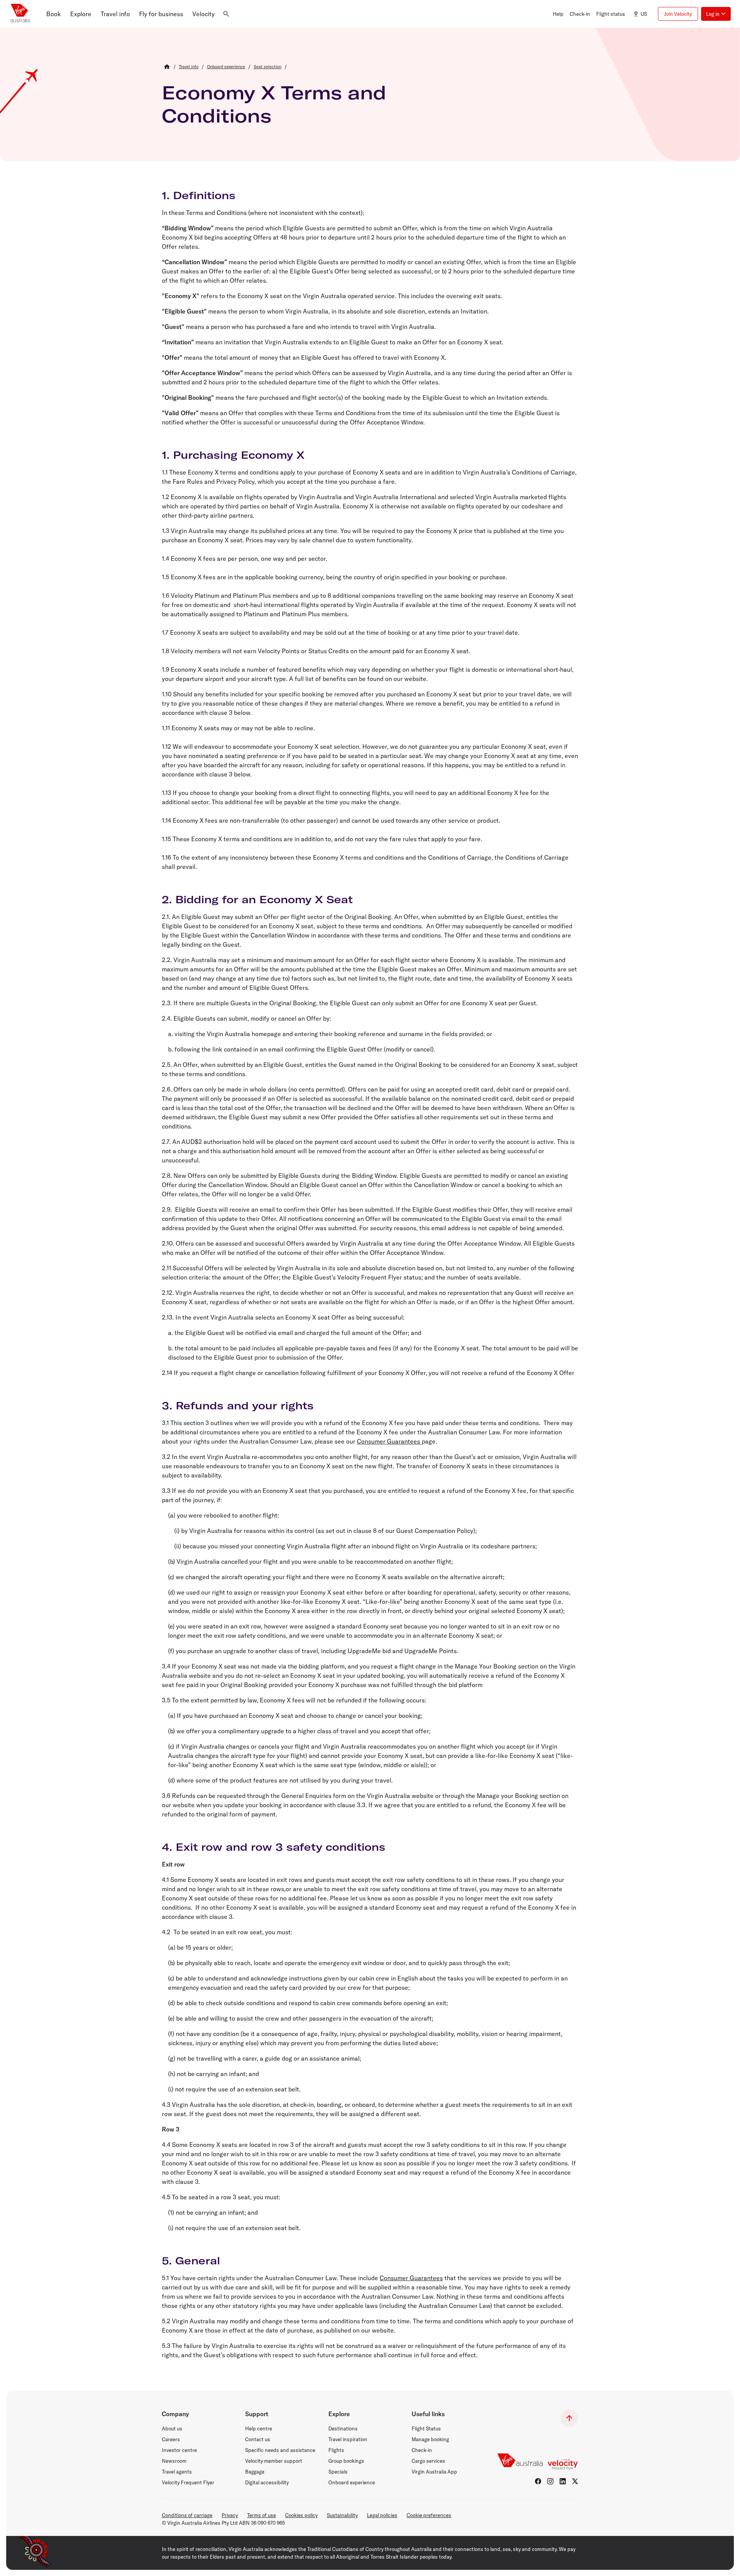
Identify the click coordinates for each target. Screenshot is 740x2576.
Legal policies (382, 2515)
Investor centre (179, 2450)
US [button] (644, 14)
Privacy (230, 2515)
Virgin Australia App (434, 2472)
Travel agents (177, 2472)
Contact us (258, 2439)
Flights (336, 2450)
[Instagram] (550, 2481)
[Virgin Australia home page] (20, 14)
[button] (54, 14)
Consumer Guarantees (389, 1441)
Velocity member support (274, 2461)
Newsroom (174, 2461)
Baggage (255, 2472)
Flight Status (426, 2428)
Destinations (343, 2428)
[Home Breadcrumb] (167, 67)
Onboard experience (352, 2482)
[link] (189, 67)
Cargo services (428, 2461)
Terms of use (262, 2515)
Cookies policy (301, 2515)
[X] (575, 2481)
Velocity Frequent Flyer (188, 2482)
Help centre (259, 2428)
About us (172, 2428)
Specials (338, 2472)
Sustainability (342, 2515)
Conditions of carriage (187, 2515)
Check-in (422, 2450)
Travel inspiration (348, 2439)
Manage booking (430, 2439)
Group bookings (346, 2461)
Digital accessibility (267, 2482)
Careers (171, 2439)
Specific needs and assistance (280, 2450)
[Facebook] (538, 2481)
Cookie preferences (429, 2515)
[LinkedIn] (563, 2481)
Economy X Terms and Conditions (274, 104)
